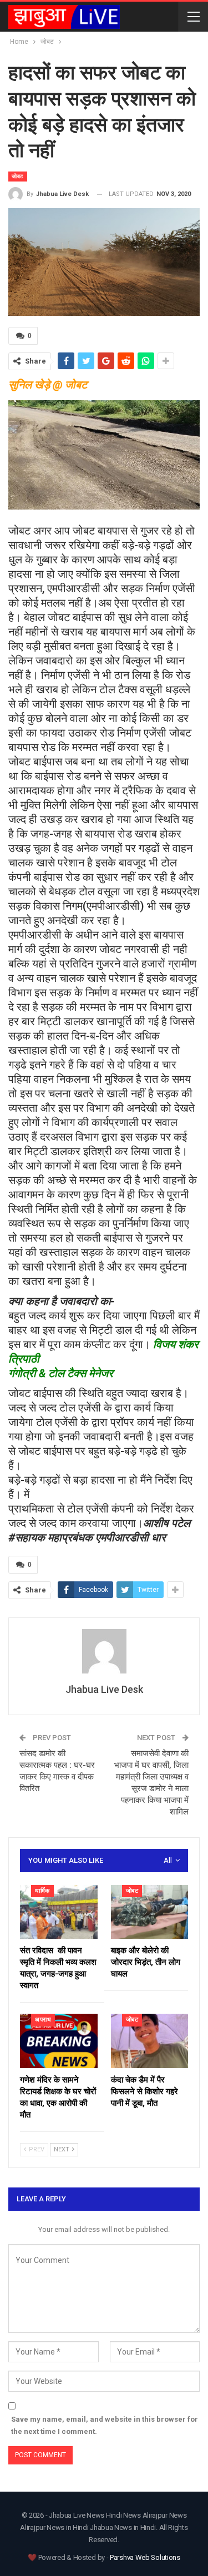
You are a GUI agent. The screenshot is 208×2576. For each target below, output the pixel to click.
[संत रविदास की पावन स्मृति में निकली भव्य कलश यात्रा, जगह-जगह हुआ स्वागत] (59, 1912)
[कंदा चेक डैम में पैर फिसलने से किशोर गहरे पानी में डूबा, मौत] (150, 2041)
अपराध (43, 2020)
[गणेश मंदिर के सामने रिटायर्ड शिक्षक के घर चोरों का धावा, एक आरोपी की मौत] (59, 2041)
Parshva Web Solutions (145, 2557)
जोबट (18, 176)
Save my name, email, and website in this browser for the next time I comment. (105, 2425)
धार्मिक (42, 1891)
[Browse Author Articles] (104, 1651)
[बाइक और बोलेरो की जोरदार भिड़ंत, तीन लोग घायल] (150, 1912)
